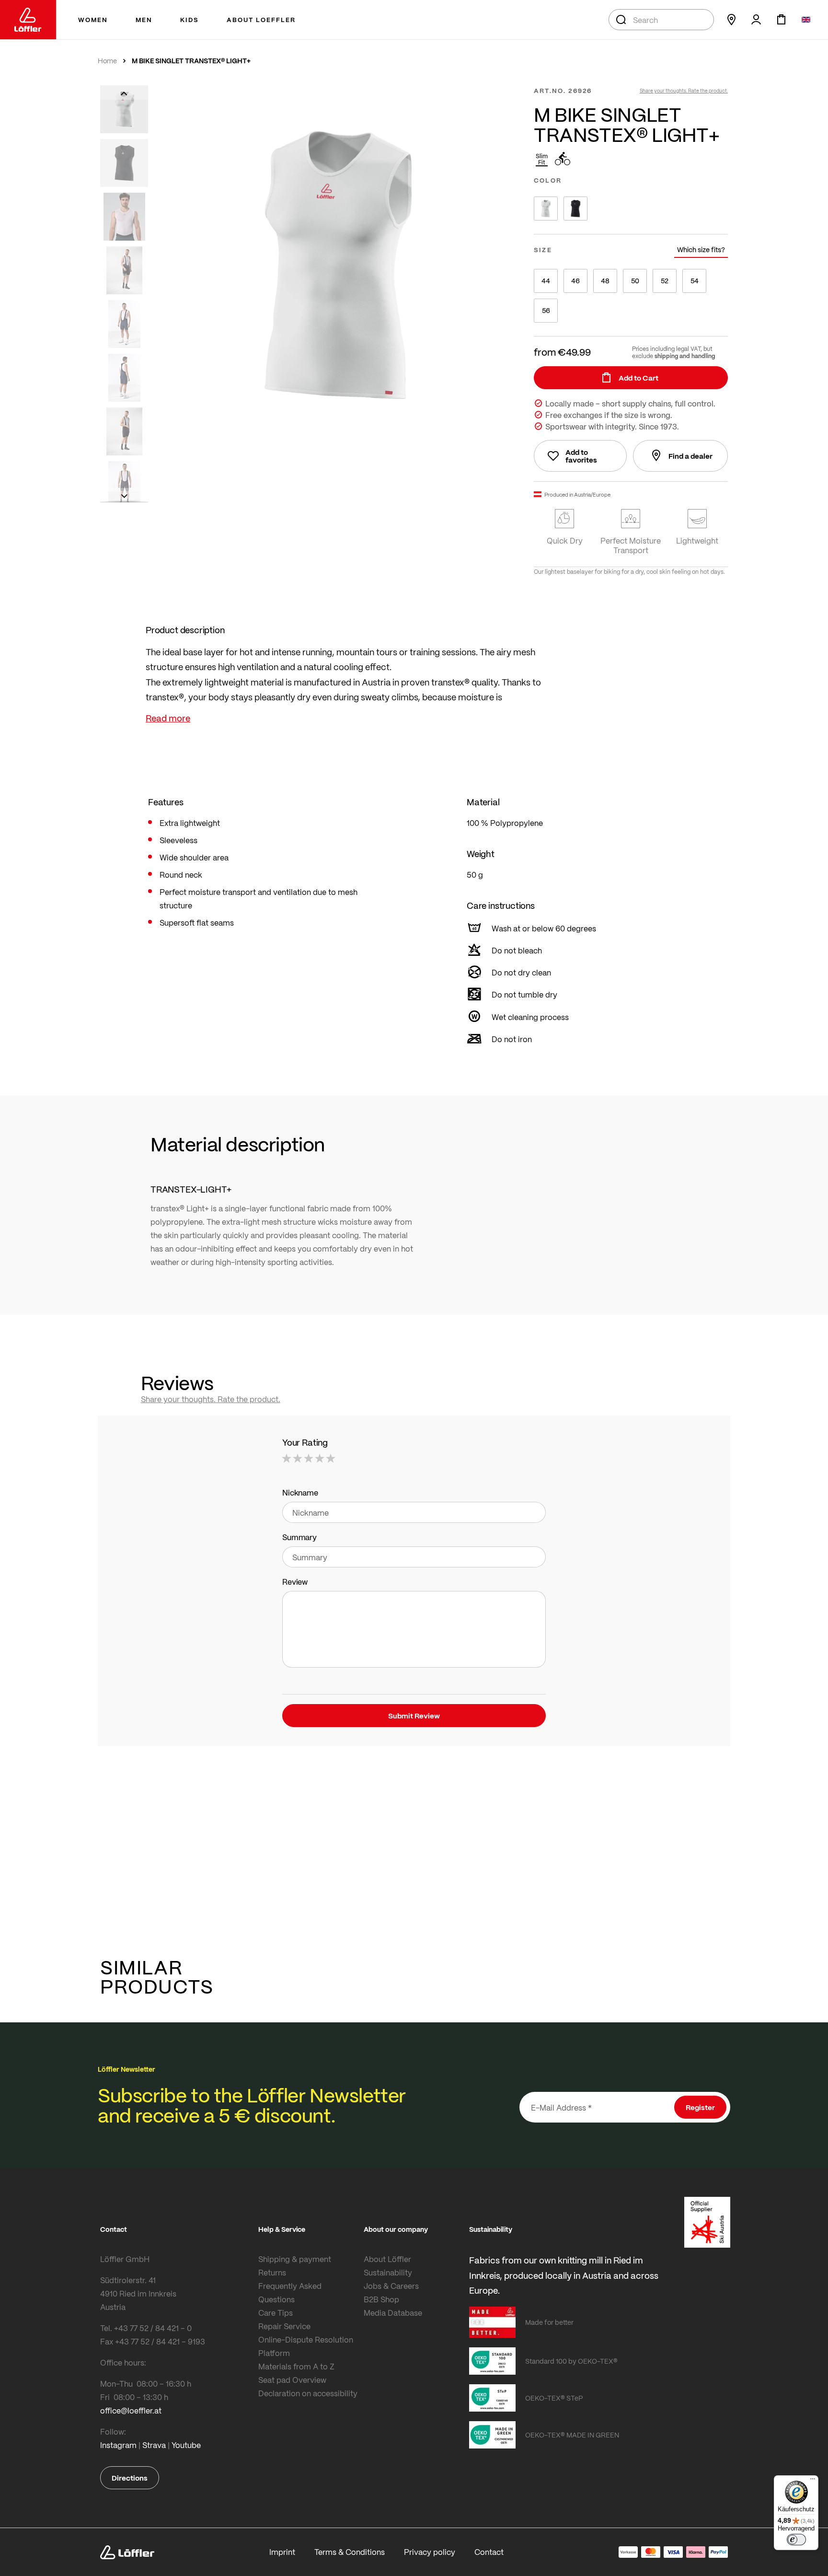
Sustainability (388, 2272)
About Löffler (387, 2259)
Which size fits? (701, 249)
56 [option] (546, 310)
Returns (272, 2272)
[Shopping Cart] (781, 20)
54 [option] (695, 281)
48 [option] (605, 281)
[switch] (796, 2540)
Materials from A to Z (296, 2366)
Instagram (118, 2445)
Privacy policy (430, 2552)
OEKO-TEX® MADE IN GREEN (572, 2435)
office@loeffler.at (131, 2410)
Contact (489, 2552)
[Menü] (813, 2481)
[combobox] (661, 20)
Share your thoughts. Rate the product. (684, 91)
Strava (154, 2445)
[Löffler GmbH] (28, 20)
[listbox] (631, 209)
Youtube (186, 2445)
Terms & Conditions (350, 2552)
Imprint (282, 2552)
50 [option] (635, 281)
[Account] (756, 20)
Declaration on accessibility (308, 2393)
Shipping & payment (295, 2259)
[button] (124, 93)
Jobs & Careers (391, 2286)
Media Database (393, 2313)
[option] (546, 209)
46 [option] (575, 281)
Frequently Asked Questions (290, 2292)
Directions (130, 2478)
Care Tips (276, 2313)
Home (107, 61)
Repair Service (284, 2326)
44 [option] (546, 281)
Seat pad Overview (292, 2380)
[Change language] (806, 20)
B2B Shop (381, 2299)
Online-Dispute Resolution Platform (306, 2346)
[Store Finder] (731, 20)
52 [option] (665, 281)
